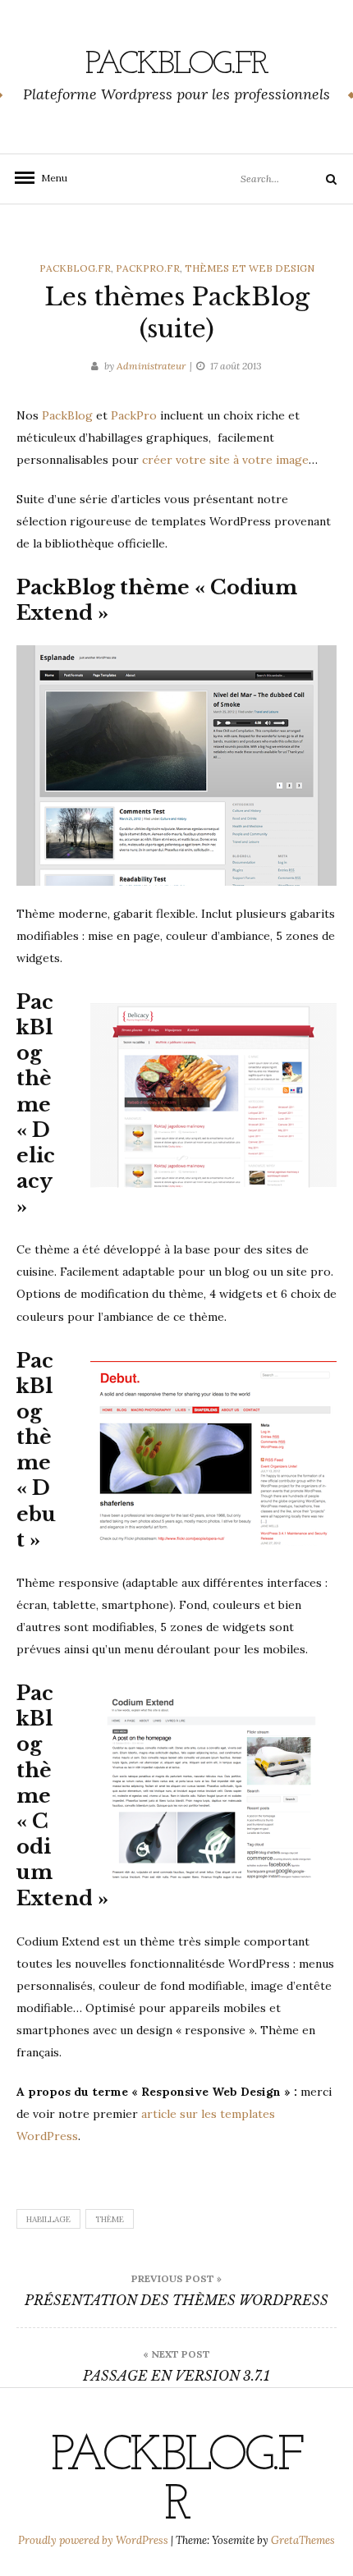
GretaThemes (303, 2540)
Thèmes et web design (250, 268)
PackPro (134, 415)
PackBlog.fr (176, 65)
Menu (49, 178)
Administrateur (151, 366)
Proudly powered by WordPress (94, 2540)
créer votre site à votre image (225, 460)
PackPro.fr (148, 268)
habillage (48, 2219)
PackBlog (67, 415)
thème (110, 2219)
